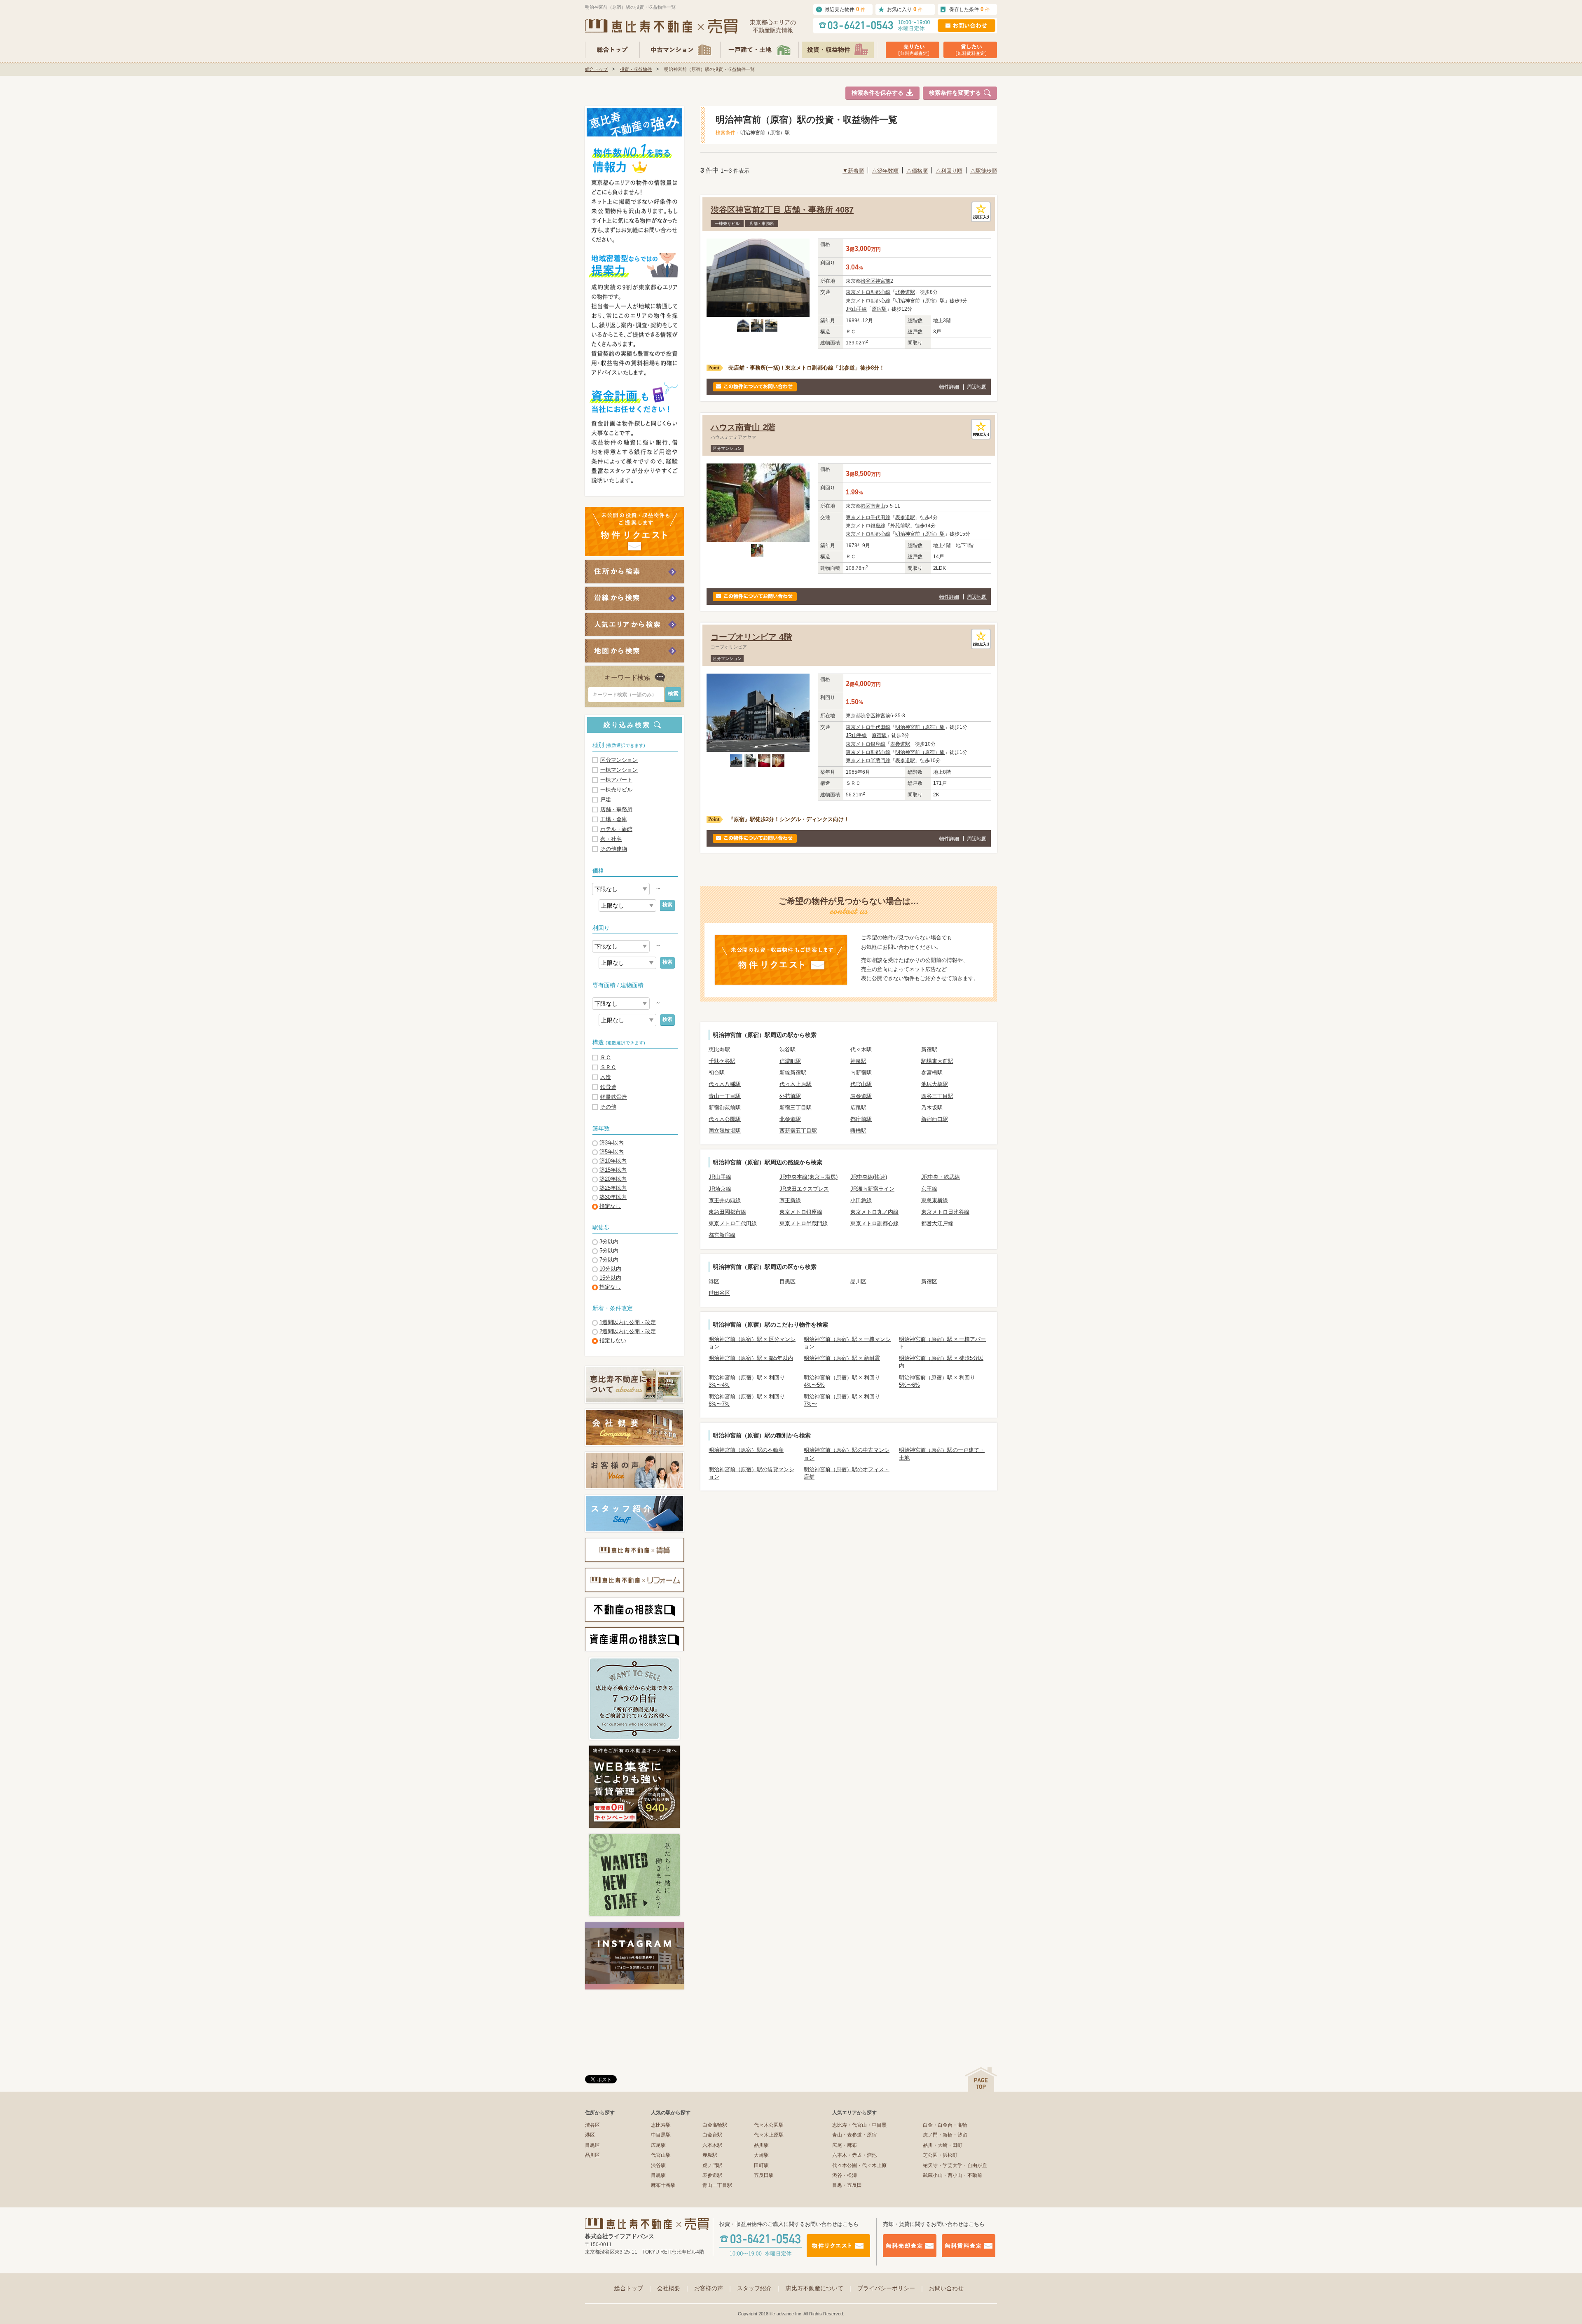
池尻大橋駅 (935, 1084)
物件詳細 (949, 387)
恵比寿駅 (719, 1050)
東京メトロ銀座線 (866, 526)
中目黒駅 (661, 2135)
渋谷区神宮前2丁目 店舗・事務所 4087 (782, 210)
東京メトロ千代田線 (868, 517)
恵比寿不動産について (819, 2288)
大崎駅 (761, 2155)
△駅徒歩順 (984, 171)
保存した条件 (969, 9)
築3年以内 (612, 1143)
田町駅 (761, 2165)
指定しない (613, 1340)
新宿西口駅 (935, 1119)
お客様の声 (714, 2288)
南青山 (878, 506)
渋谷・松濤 (845, 2175)
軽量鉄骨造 (614, 1097)
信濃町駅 (790, 1061)
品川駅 (761, 2145)
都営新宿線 (722, 1235)
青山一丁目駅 (725, 1096)
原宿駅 (879, 309)
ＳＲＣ (608, 1067)
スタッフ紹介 (759, 2288)
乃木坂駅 (932, 1108)
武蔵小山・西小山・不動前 (952, 2175)
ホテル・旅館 (616, 829)
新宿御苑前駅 (725, 1108)
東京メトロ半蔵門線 (868, 761)
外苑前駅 (900, 526)
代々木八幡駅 (725, 1084)
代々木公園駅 (725, 1119)
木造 (606, 1077)
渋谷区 (868, 281)
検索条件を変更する (955, 93)
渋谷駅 (787, 1050)
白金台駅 (712, 2135)
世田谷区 (719, 1293)
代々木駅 (861, 1050)
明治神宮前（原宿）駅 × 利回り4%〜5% (842, 1381)
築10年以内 (613, 1161)
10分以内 (610, 1269)
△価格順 (917, 171)
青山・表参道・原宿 (854, 2135)
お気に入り (905, 9)
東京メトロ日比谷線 (945, 1212)
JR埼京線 (720, 1189)
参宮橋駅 (932, 1073)
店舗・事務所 (616, 809)
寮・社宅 (611, 839)
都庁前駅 (861, 1119)
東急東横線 (935, 1200)
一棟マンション (619, 770)
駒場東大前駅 (937, 1061)
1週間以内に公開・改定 (628, 1322)
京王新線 (790, 1200)
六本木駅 (712, 2145)
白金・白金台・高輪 (945, 2125)
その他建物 (614, 849)
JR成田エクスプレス (804, 1189)
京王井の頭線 (725, 1200)
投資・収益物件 (636, 69)
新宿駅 (929, 1050)
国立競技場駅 (725, 1131)
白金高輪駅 (715, 2125)
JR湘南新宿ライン (872, 1189)
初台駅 (717, 1073)
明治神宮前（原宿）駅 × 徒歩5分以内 (941, 1362)
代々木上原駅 (796, 1084)
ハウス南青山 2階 (743, 427)
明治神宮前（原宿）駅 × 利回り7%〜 (842, 1400)
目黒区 (787, 1281)
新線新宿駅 (793, 1073)
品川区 (858, 1281)
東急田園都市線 (727, 1212)
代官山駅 (861, 1084)
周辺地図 (977, 387)
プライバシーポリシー (891, 2288)
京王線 (929, 1189)
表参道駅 (905, 517)
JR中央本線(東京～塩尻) (809, 1177)
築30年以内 (613, 1197)
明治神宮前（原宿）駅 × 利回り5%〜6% (937, 1381)
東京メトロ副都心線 (868, 292)
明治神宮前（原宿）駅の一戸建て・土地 (942, 1454)
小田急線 (861, 1200)
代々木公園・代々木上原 (859, 2165)
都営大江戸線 (937, 1223)
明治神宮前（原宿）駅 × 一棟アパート (942, 1343)
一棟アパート (616, 780)
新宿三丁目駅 (796, 1108)
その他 (608, 1107)
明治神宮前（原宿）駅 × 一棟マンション (847, 1343)
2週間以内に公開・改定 (628, 1331)
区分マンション (619, 760)
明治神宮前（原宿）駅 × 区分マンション (752, 1343)
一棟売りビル (616, 790)
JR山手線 (856, 309)
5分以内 (609, 1251)
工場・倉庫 (614, 819)
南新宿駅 (861, 1073)
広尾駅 (858, 1108)
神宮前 (883, 281)
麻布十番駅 (663, 2185)
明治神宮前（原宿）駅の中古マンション (847, 1454)
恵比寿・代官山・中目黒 (859, 2125)
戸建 (606, 799)
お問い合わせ (946, 2288)
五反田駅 (764, 2175)
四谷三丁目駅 (937, 1096)
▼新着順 (853, 171)
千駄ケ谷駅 (722, 1061)
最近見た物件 (845, 9)
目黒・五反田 (847, 2185)
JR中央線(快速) (869, 1177)
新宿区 (929, 1281)
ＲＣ (606, 1057)
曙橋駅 (858, 1131)
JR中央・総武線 (941, 1177)
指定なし (610, 1206)
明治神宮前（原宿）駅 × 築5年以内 (751, 1358)
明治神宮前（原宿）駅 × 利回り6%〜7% (747, 1400)
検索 (667, 905)
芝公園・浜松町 (940, 2155)
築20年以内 (613, 1179)
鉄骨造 (608, 1087)
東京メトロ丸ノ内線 (874, 1212)
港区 (866, 506)
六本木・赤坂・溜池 (854, 2155)
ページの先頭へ (981, 2079)
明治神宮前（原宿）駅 (920, 301)
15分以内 (610, 1278)
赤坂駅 (710, 2155)
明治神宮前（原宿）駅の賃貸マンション (751, 1473)
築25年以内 (613, 1188)
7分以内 (609, 1260)
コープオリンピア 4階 (751, 637)
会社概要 (674, 2288)
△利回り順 (949, 171)
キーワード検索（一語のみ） (625, 695)
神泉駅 (858, 1061)
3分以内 (609, 1242)
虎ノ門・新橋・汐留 (945, 2135)
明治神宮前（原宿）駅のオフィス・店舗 (847, 1473)
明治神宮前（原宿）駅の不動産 (746, 1450)
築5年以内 (612, 1152)
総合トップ (596, 69)
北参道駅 (905, 292)
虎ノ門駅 (712, 2165)
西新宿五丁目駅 (798, 1131)
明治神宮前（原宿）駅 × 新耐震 (842, 1358)
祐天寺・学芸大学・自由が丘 (955, 2165)
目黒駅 (658, 2175)
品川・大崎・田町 (943, 2145)
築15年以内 (613, 1170)
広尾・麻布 (845, 2145)
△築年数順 (885, 171)
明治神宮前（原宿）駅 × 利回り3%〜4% (747, 1381)
